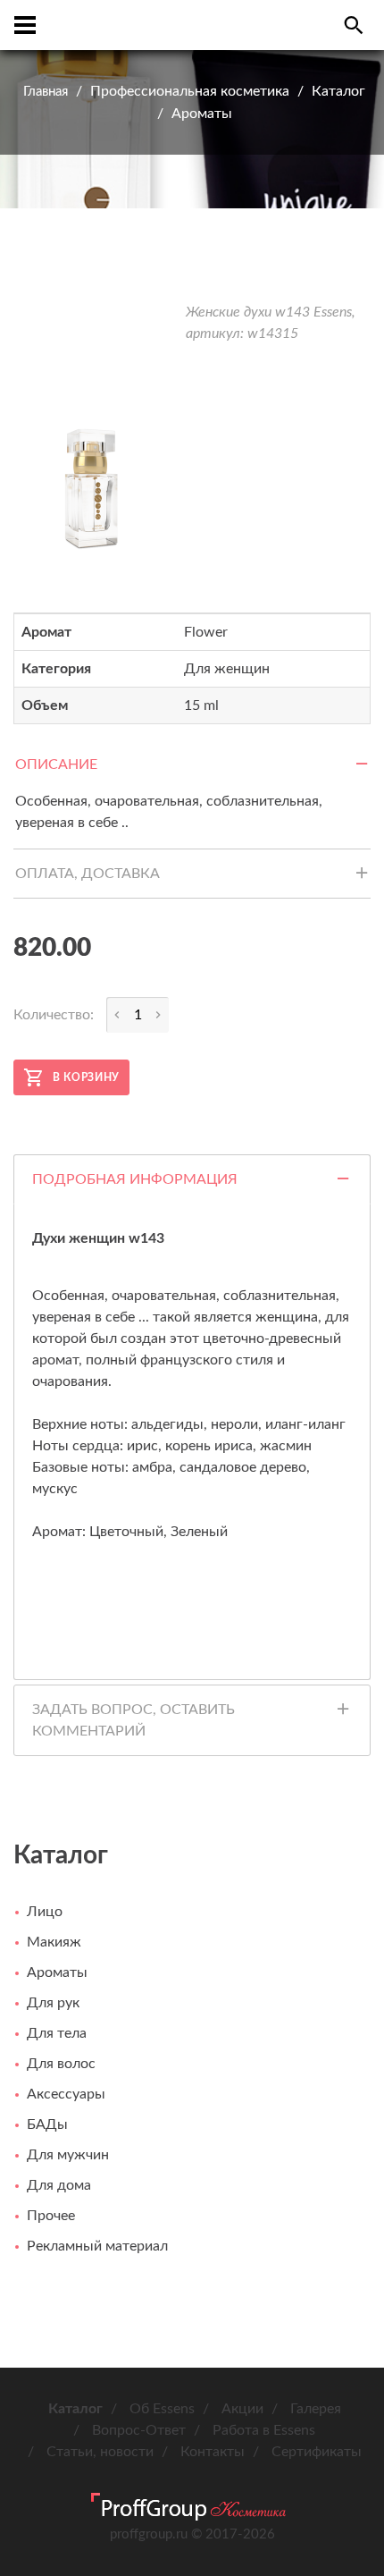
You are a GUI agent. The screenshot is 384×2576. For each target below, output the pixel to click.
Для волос (61, 2064)
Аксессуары (66, 2094)
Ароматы (202, 114)
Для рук (53, 2003)
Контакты (213, 2452)
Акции (242, 2409)
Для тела (57, 2033)
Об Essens (162, 2409)
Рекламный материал (97, 2246)
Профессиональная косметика (190, 91)
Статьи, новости (100, 2452)
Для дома (59, 2185)
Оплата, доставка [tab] (88, 874)
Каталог (338, 91)
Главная (46, 92)
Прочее (51, 2216)
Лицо (45, 1912)
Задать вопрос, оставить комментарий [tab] (134, 1720)
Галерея (316, 2409)
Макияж (54, 1942)
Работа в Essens (264, 2430)
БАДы (47, 2124)
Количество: (54, 1015)
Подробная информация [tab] (135, 1179)
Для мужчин (68, 2155)
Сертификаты (317, 2452)
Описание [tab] (56, 764)
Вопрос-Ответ (139, 2430)
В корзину (86, 1077)
